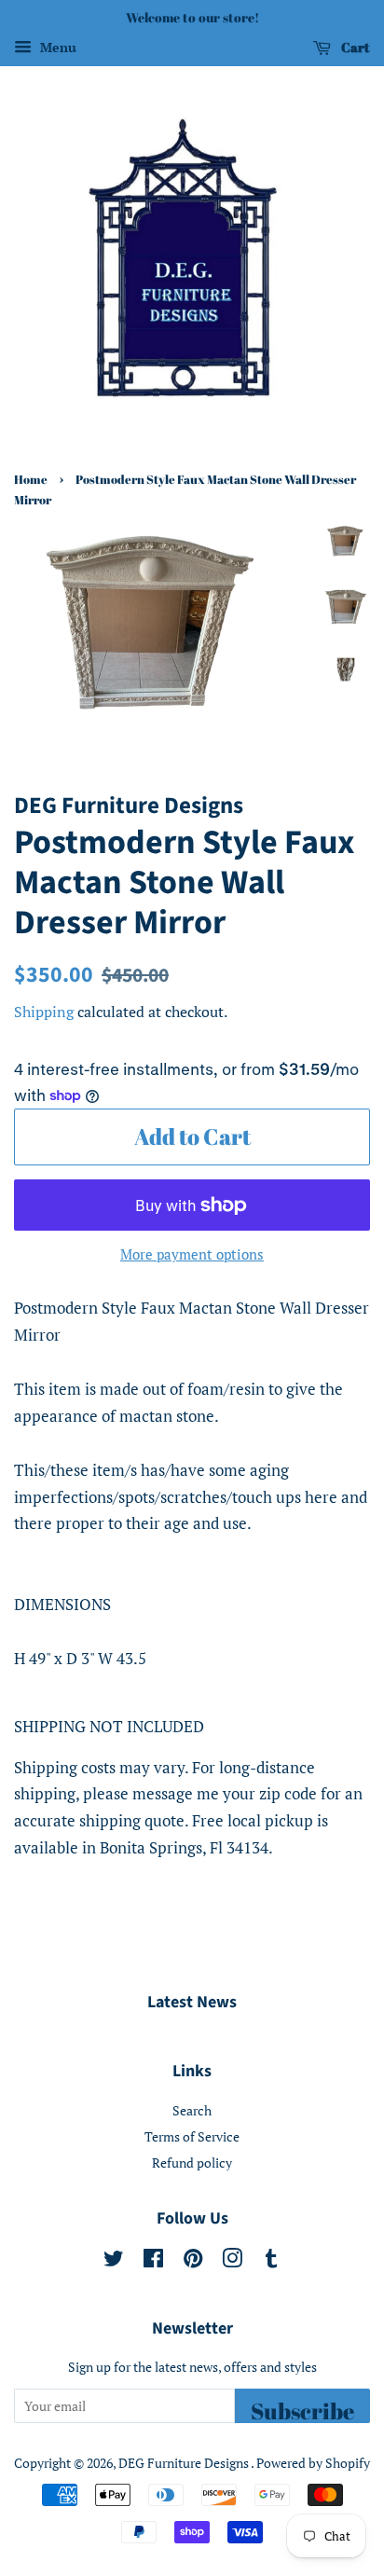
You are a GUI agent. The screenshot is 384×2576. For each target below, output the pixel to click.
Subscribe (302, 2410)
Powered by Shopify (313, 2463)
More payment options (192, 1254)
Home (31, 480)
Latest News (192, 2002)
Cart (354, 47)
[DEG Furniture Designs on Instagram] (232, 2261)
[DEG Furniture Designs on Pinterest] (193, 2261)
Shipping (44, 1012)
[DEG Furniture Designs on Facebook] (153, 2261)
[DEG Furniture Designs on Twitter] (114, 2261)
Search (192, 2110)
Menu (56, 47)
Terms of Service (192, 2136)
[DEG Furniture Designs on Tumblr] (271, 2261)
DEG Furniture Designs (185, 2463)
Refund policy (192, 2163)
